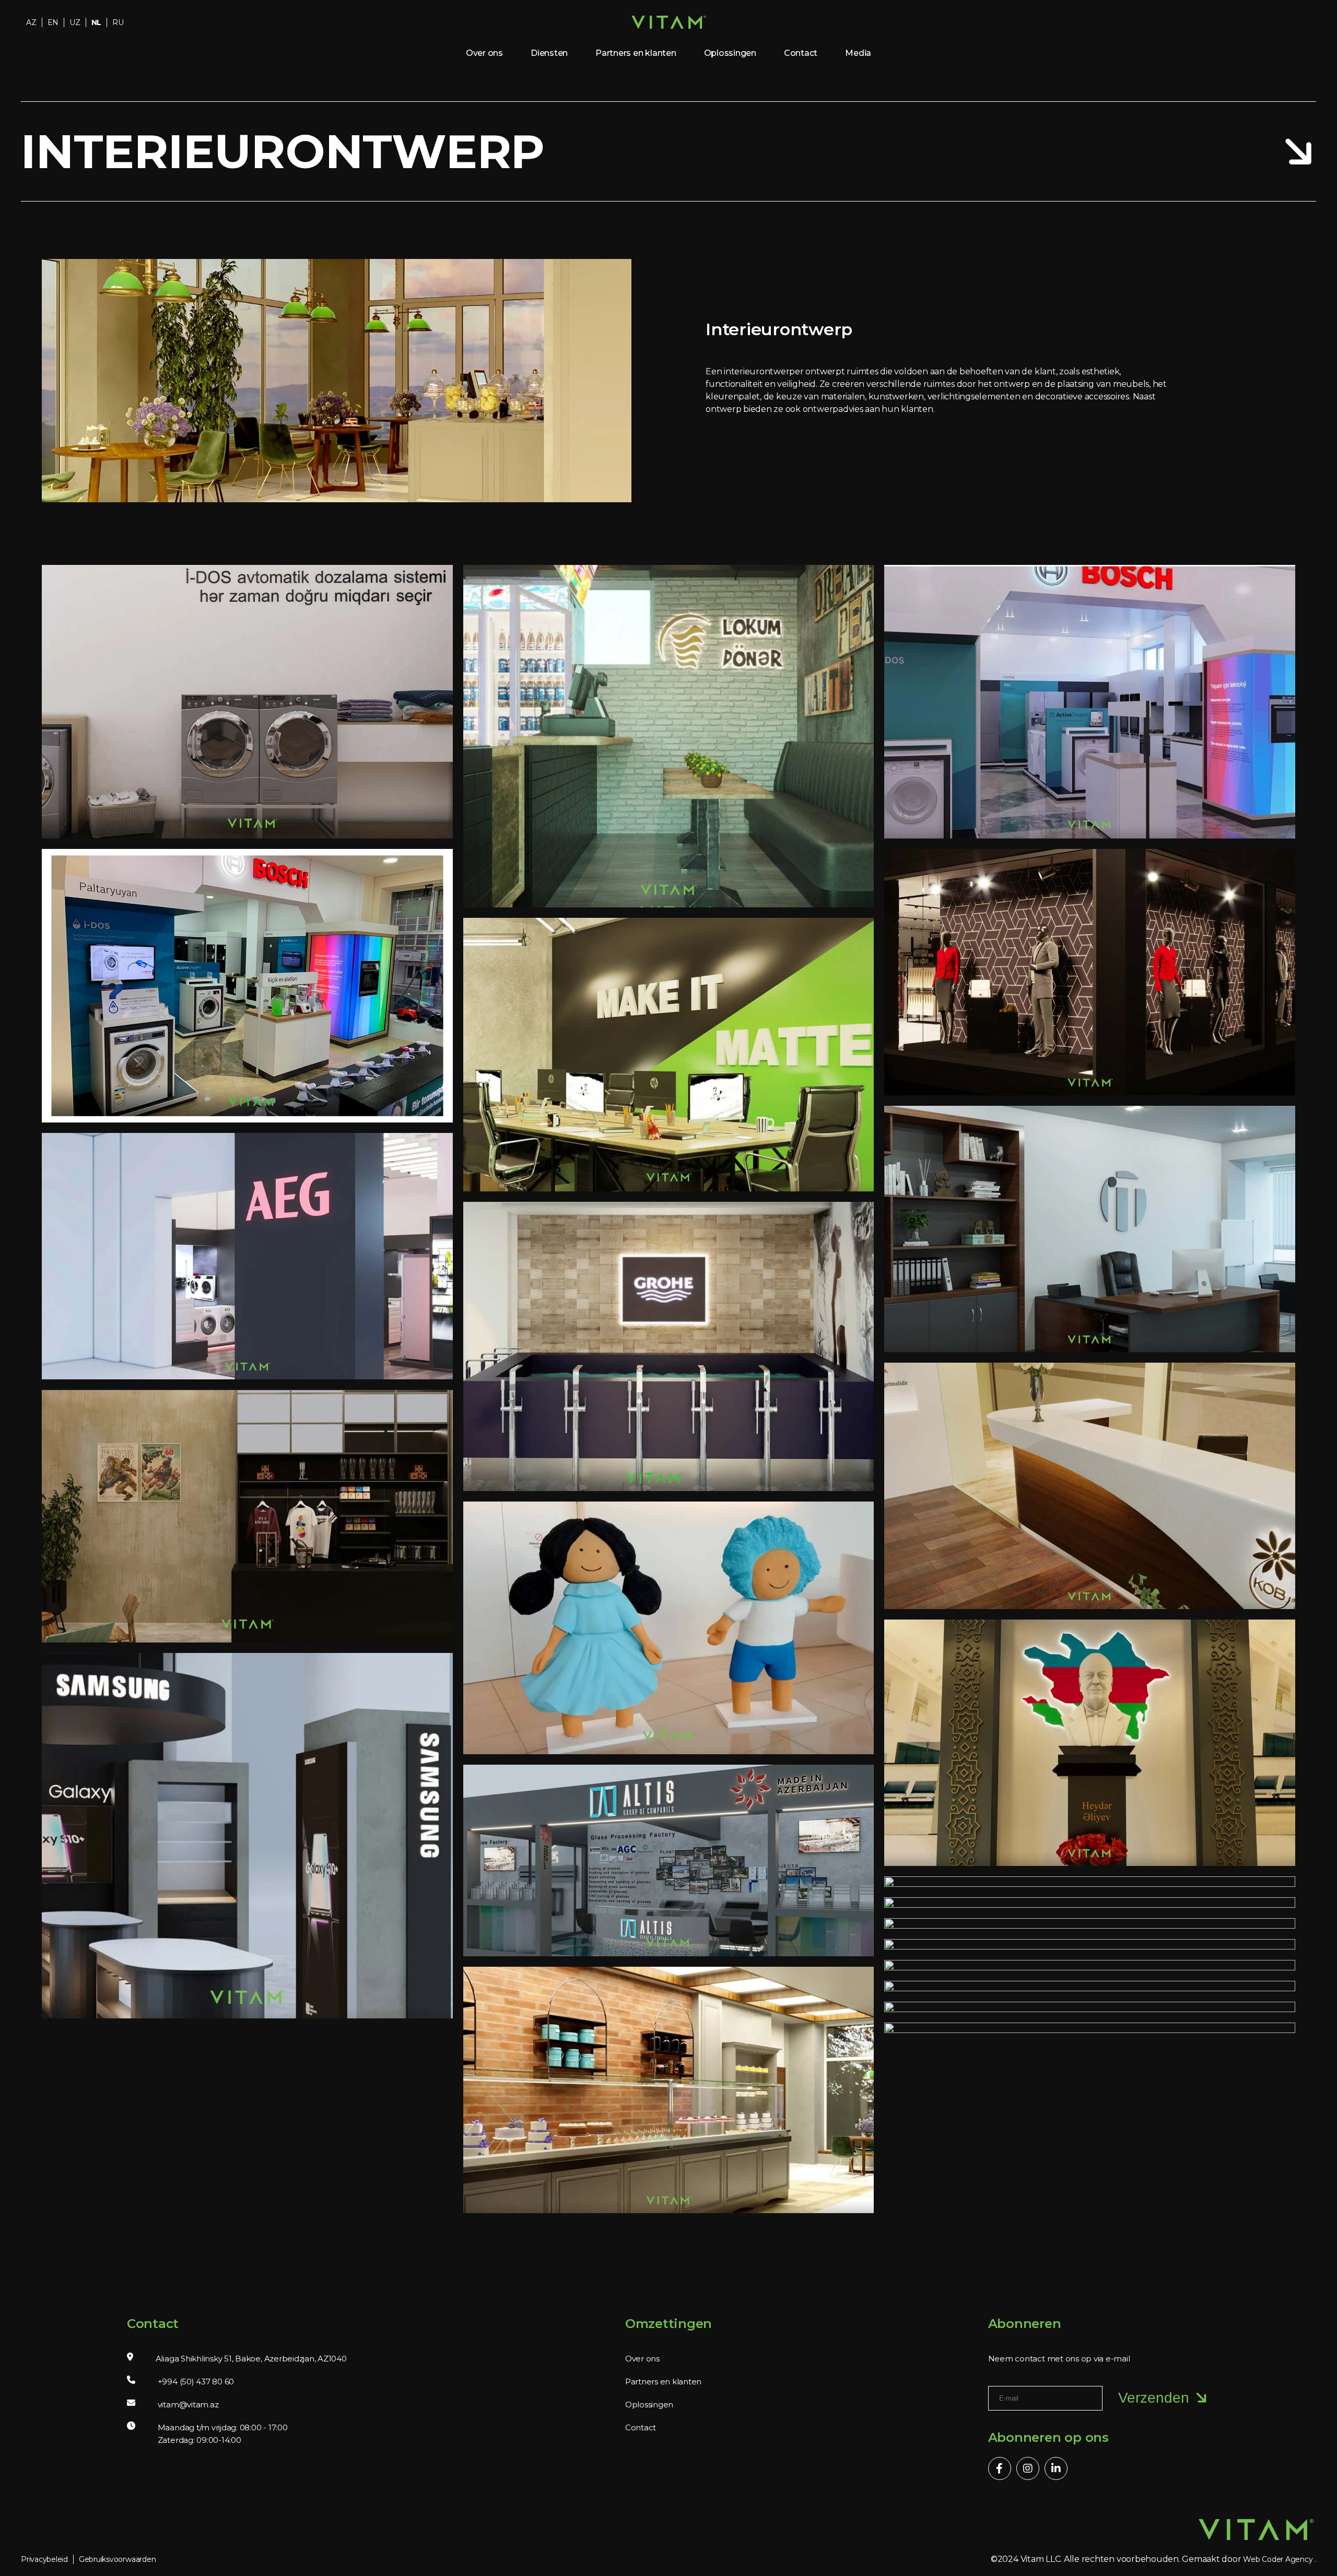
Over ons (484, 53)
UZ (75, 22)
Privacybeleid (44, 2559)
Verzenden (1154, 2398)
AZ (31, 22)
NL (97, 22)
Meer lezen (241, 713)
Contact (801, 53)
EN (53, 22)
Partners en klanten (636, 53)
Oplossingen (730, 53)
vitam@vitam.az (188, 2404)
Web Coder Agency (1278, 2559)
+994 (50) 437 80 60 (196, 2382)
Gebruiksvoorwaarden (117, 2559)
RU (118, 22)
